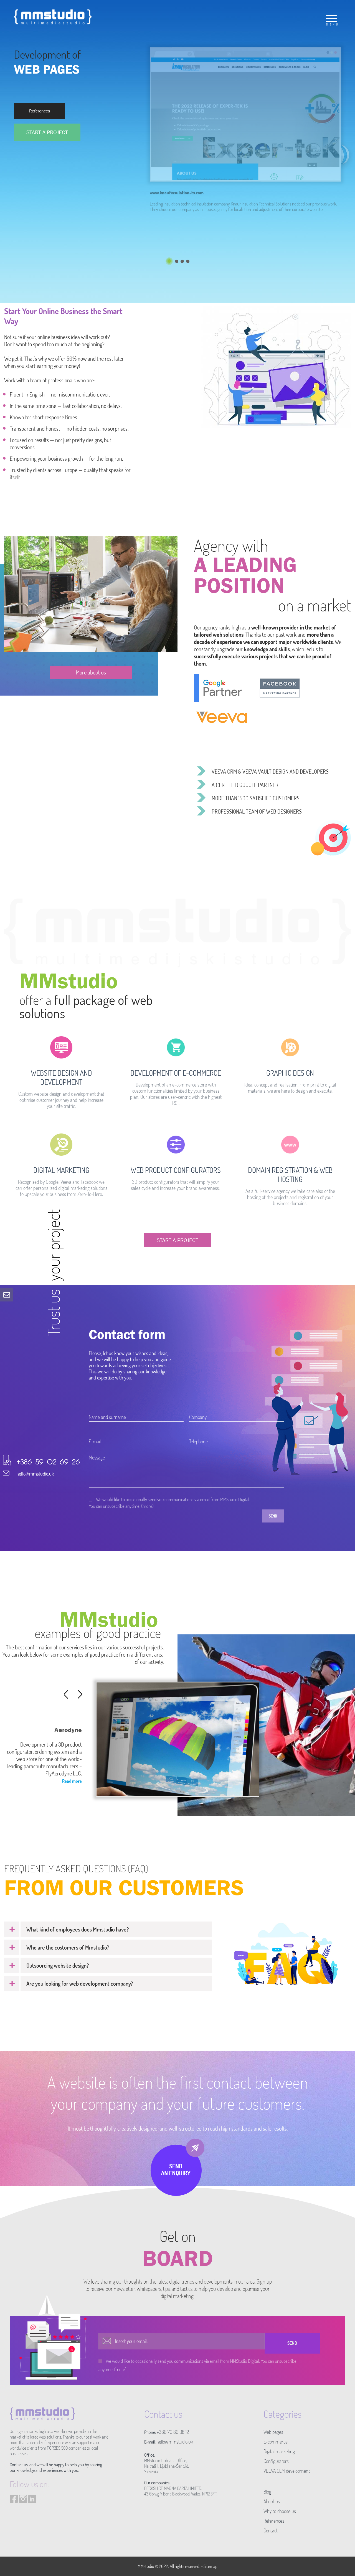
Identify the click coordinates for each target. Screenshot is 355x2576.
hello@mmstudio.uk (35, 1474)
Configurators (276, 2461)
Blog (267, 2492)
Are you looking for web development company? (80, 1983)
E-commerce (276, 2442)
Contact (271, 2530)
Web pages (273, 2432)
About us (272, 2501)
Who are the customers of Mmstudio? (68, 1947)
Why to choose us (280, 2511)
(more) (147, 1506)
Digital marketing (279, 2451)
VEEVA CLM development (287, 2471)
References (40, 111)
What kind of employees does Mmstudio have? (78, 1929)
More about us (91, 672)
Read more (72, 1781)
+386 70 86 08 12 (173, 2432)
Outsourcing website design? (58, 1965)
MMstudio (146, 2566)
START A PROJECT (47, 132)
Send (273, 1516)
